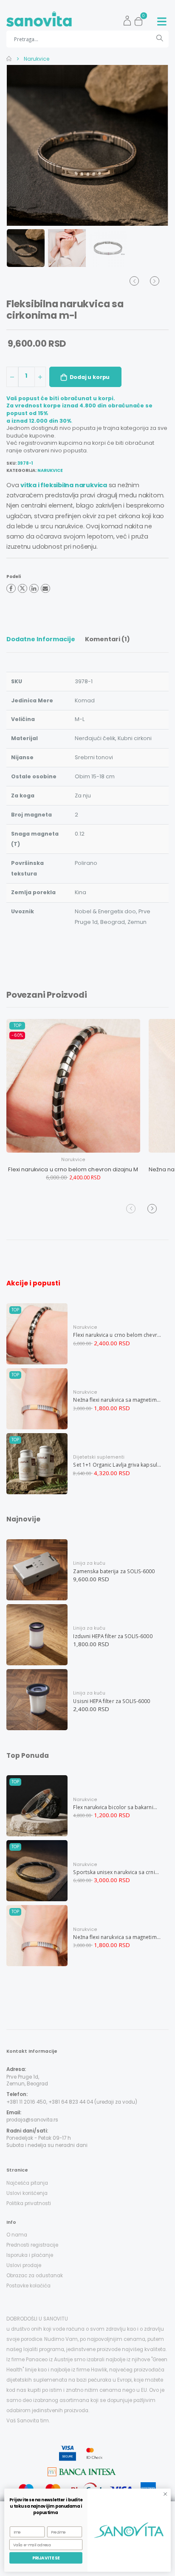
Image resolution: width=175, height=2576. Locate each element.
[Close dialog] (165, 2494)
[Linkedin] (34, 589)
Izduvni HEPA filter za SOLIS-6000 (113, 1636)
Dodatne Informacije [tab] (41, 639)
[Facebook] (11, 589)
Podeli (14, 577)
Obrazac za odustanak (35, 2276)
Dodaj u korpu (90, 377)
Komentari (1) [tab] (107, 639)
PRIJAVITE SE (46, 2558)
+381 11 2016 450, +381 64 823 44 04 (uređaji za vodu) (72, 2102)
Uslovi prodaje (24, 2265)
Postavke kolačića (28, 2286)
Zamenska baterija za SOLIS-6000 (114, 1571)
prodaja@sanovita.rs (32, 2120)
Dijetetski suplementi (99, 1457)
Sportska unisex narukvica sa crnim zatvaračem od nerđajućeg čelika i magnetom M (117, 1872)
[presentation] (21, 145)
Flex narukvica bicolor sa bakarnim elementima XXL (117, 1807)
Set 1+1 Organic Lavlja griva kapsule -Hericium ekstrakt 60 (117, 1465)
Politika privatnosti (29, 2203)
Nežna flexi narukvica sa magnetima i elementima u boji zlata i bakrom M (117, 1400)
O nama (17, 2235)
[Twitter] (23, 589)
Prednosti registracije (32, 2245)
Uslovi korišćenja (27, 2193)
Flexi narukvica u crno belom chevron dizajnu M (73, 1169)
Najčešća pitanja (27, 2183)
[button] (141, 19)
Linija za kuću (89, 1563)
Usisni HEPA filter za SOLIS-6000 (111, 1701)
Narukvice (36, 59)
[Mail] (45, 589)
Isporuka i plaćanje (30, 2255)
